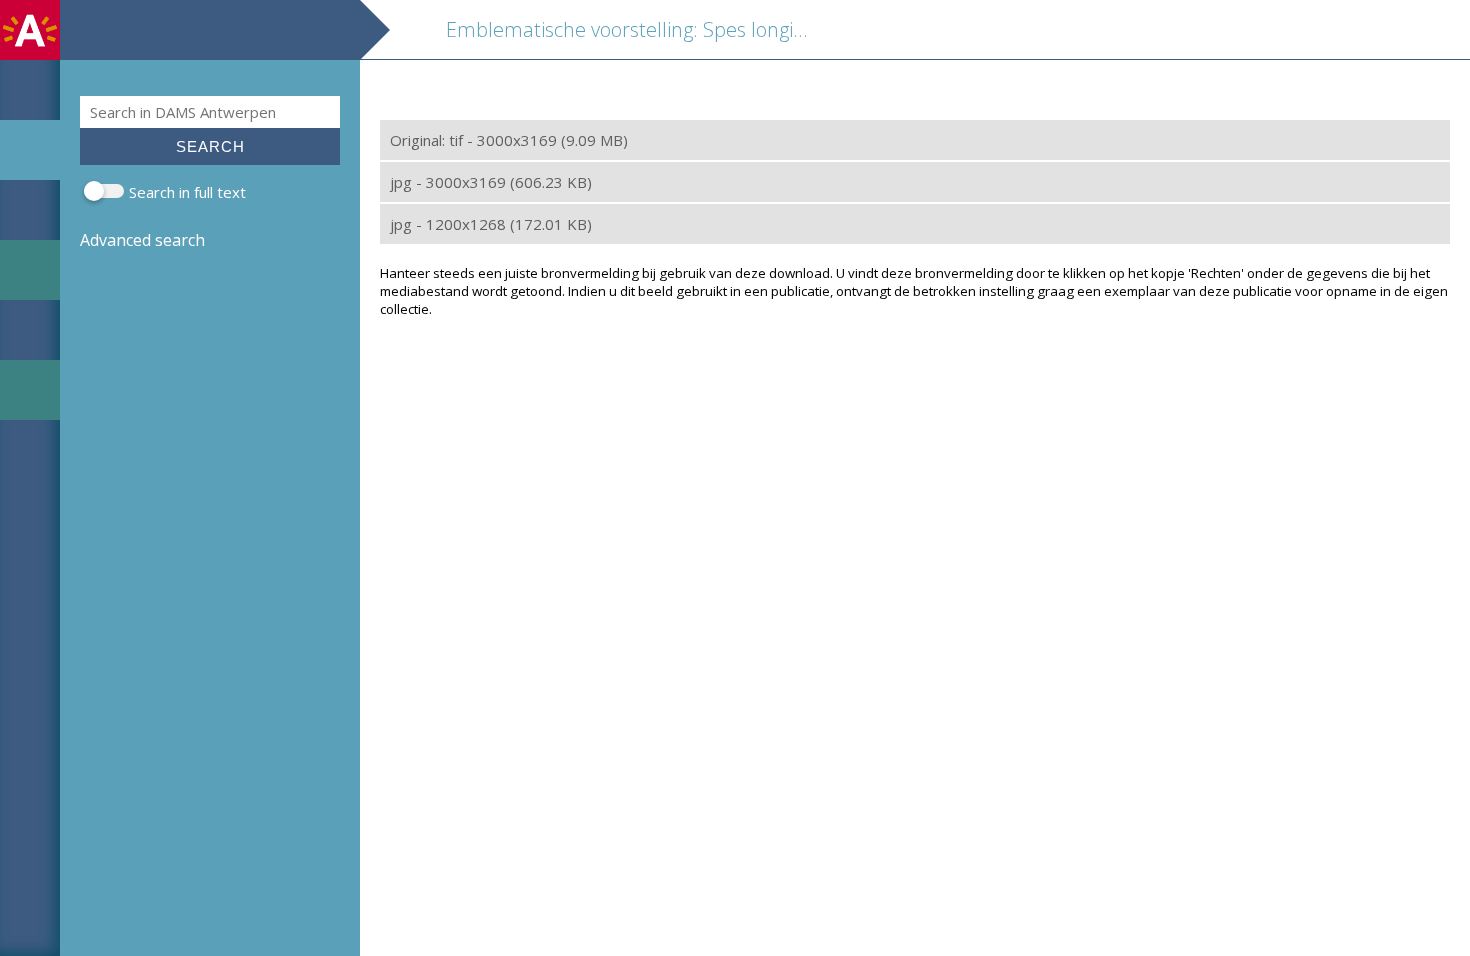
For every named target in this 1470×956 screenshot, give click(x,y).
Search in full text (187, 192)
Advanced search (142, 240)
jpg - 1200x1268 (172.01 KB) (491, 224)
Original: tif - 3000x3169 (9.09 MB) (509, 140)
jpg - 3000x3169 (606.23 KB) (491, 182)
